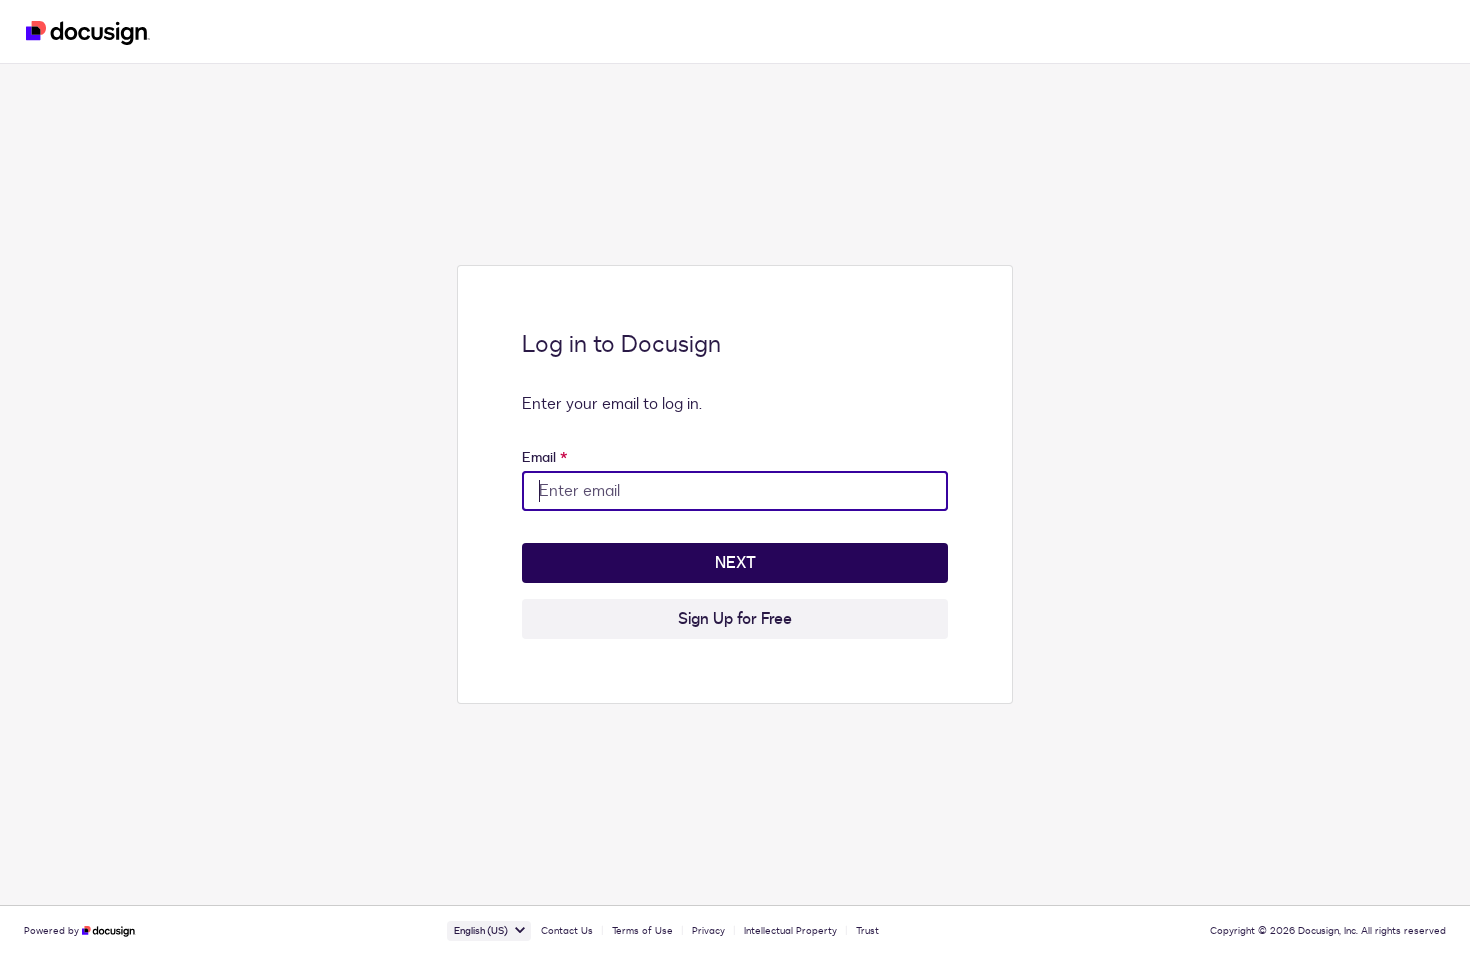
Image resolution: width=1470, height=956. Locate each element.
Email (545, 457)
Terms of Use (642, 931)
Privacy (708, 931)
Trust (867, 931)
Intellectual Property (790, 931)
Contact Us (567, 931)
